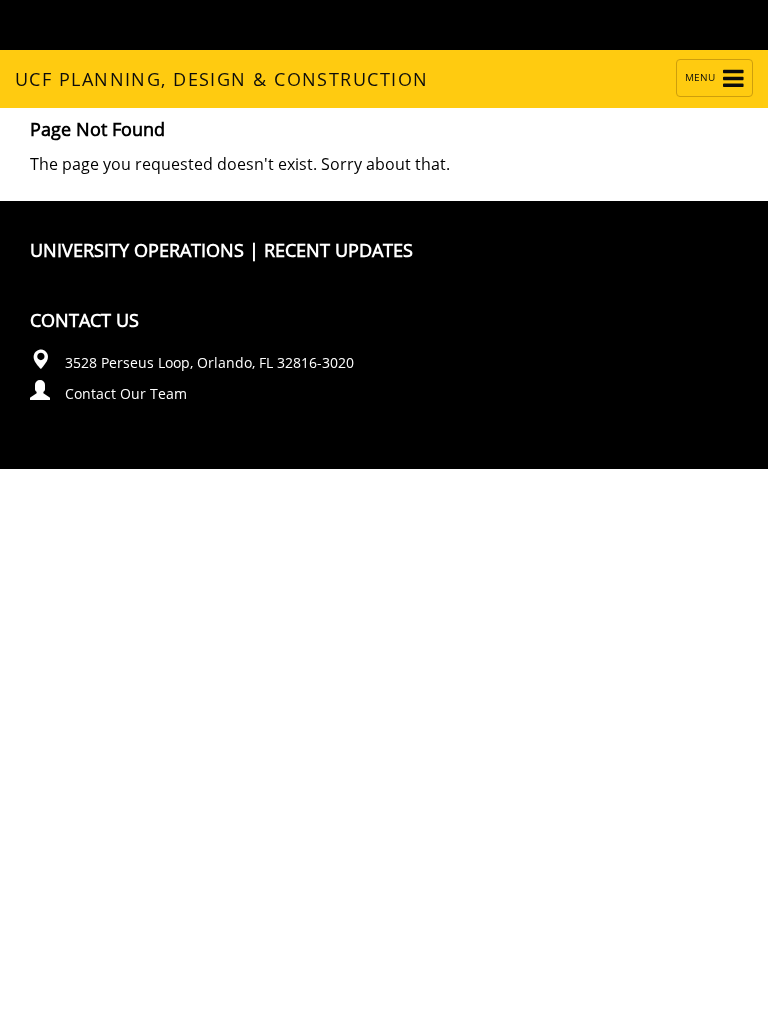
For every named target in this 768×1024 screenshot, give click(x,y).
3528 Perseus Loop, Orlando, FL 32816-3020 (209, 362)
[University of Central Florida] (172, 24)
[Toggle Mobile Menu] (724, 23)
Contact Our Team (126, 393)
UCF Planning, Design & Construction (221, 79)
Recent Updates (338, 250)
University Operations (137, 250)
